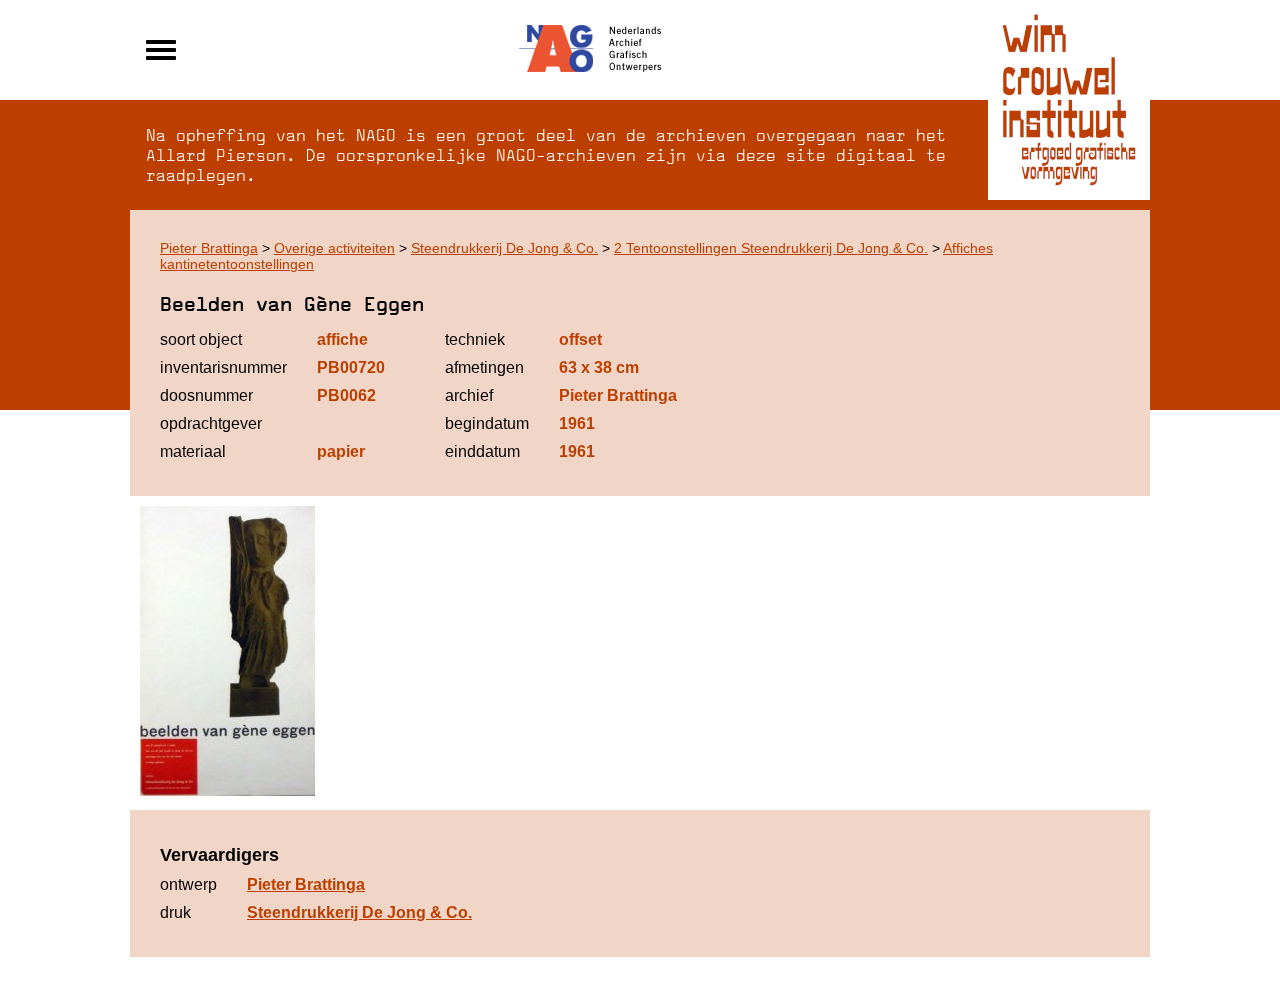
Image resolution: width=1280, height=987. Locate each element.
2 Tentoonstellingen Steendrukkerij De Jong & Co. (771, 248)
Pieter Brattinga (209, 248)
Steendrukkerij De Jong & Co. (504, 248)
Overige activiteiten (334, 248)
